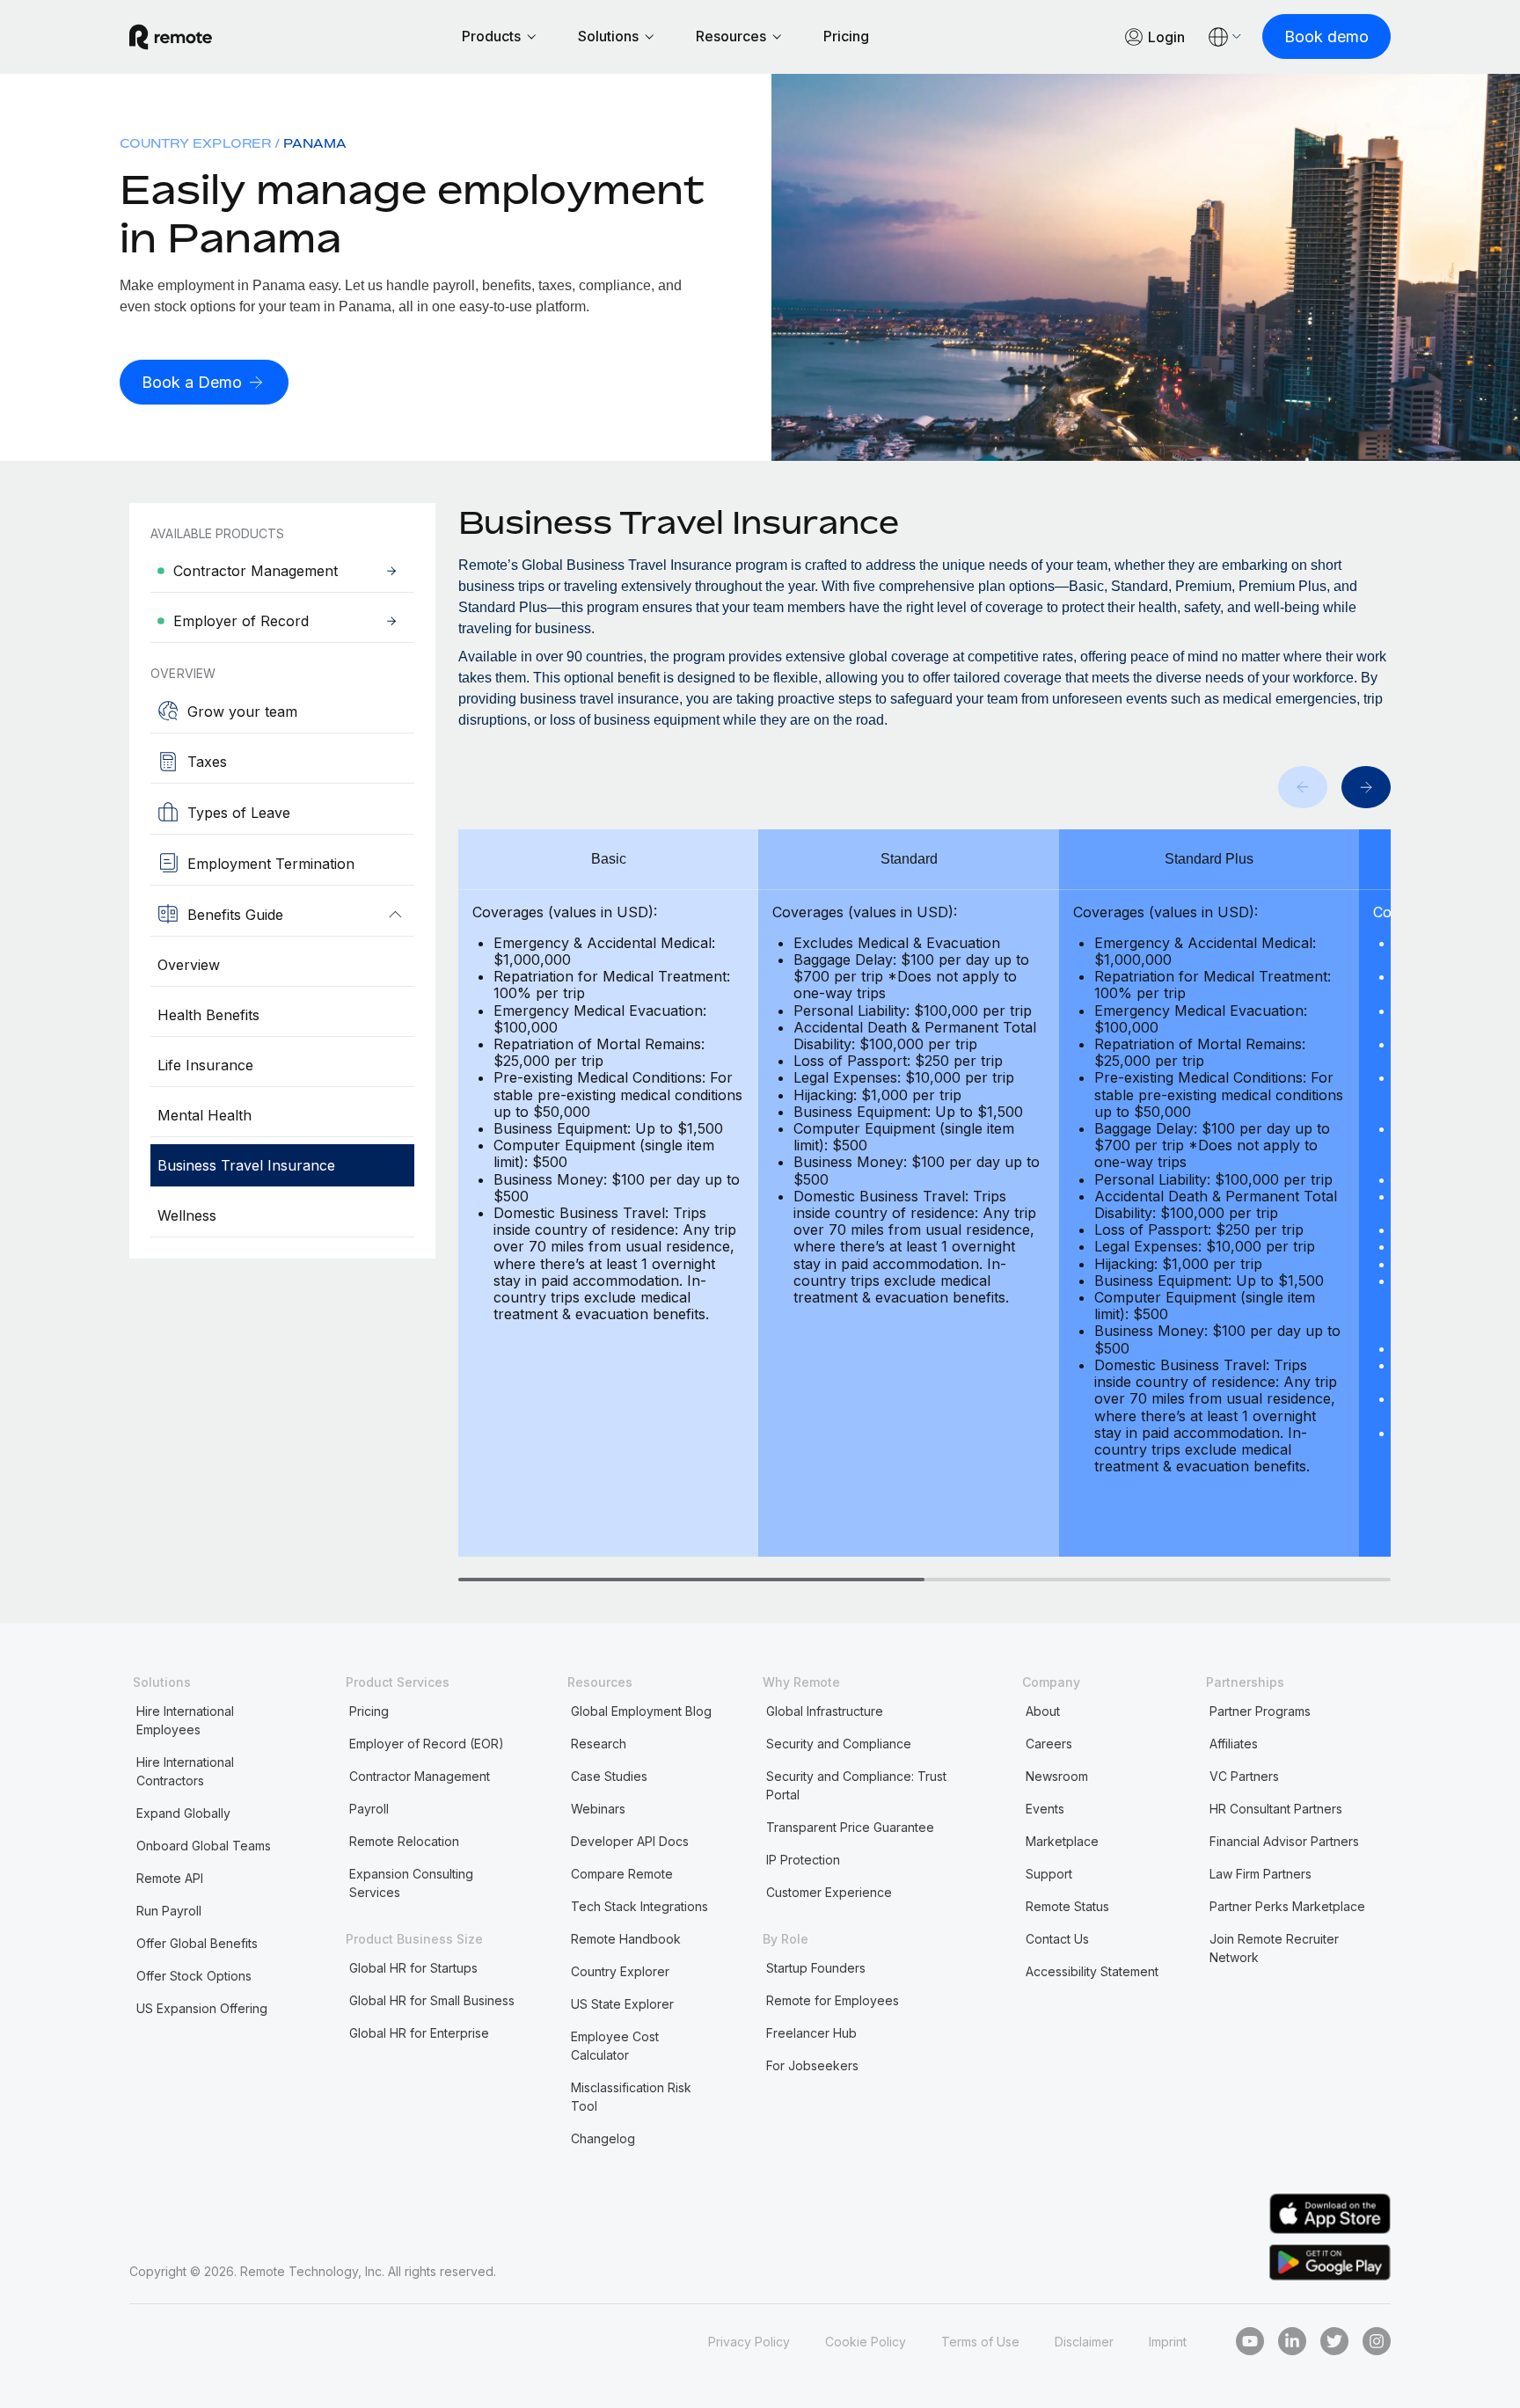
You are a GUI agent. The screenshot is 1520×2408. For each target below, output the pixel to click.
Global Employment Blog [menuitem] (641, 1711)
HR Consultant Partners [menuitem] (1276, 1809)
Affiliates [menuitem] (1234, 1744)
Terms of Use (980, 2342)
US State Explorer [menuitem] (622, 2004)
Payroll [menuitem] (369, 1809)
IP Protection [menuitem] (803, 1860)
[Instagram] (1377, 2341)
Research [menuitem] (599, 1744)
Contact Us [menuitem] (1057, 1939)
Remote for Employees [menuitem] (833, 2000)
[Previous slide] (1303, 787)
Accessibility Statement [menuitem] (1092, 1971)
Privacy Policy (749, 2342)
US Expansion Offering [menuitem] (202, 2008)
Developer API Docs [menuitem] (630, 1841)
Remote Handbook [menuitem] (626, 1939)
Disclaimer (1084, 2342)
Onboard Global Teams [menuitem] (204, 1846)
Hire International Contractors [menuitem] (185, 1771)
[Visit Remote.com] (171, 37)
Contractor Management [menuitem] (420, 1776)
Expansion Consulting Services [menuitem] (411, 1883)
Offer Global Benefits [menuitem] (197, 1943)
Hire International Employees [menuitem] (185, 1720)
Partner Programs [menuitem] (1260, 1711)
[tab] (691, 1580)
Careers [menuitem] (1049, 1744)
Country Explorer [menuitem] (195, 143)
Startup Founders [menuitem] (816, 1968)
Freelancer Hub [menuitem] (811, 2033)
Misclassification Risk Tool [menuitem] (631, 2097)
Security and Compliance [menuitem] (839, 1744)
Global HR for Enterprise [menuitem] (419, 2033)
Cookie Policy (866, 2342)
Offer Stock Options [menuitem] (194, 1976)
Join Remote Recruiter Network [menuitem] (1274, 1948)
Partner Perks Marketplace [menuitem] (1287, 1906)
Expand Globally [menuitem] (183, 1813)
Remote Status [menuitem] (1067, 1906)
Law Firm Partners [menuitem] (1261, 1874)
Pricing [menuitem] (369, 1711)
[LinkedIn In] (1292, 2341)
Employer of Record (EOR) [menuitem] (427, 1744)
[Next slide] (1366, 787)
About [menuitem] (1043, 1711)
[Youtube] (1250, 2341)
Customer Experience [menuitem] (829, 1892)
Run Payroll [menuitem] (169, 1911)
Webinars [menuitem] (598, 1809)
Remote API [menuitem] (170, 1878)
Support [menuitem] (1049, 1874)
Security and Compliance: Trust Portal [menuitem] (856, 1785)
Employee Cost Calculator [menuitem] (615, 2046)
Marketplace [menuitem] (1062, 1841)
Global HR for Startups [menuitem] (413, 1968)
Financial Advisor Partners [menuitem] (1284, 1841)
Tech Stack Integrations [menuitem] (639, 1906)
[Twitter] (1334, 2341)
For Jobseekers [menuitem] (812, 2065)
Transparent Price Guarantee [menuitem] (850, 1827)
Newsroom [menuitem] (1057, 1776)
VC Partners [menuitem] (1244, 1776)
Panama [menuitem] (315, 143)
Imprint (1168, 2342)
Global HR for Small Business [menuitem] (432, 2000)
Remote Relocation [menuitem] (404, 1841)
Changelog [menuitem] (603, 2138)
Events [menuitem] (1045, 1809)
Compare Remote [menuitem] (622, 1874)
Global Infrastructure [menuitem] (825, 1711)
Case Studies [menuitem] (609, 1776)
